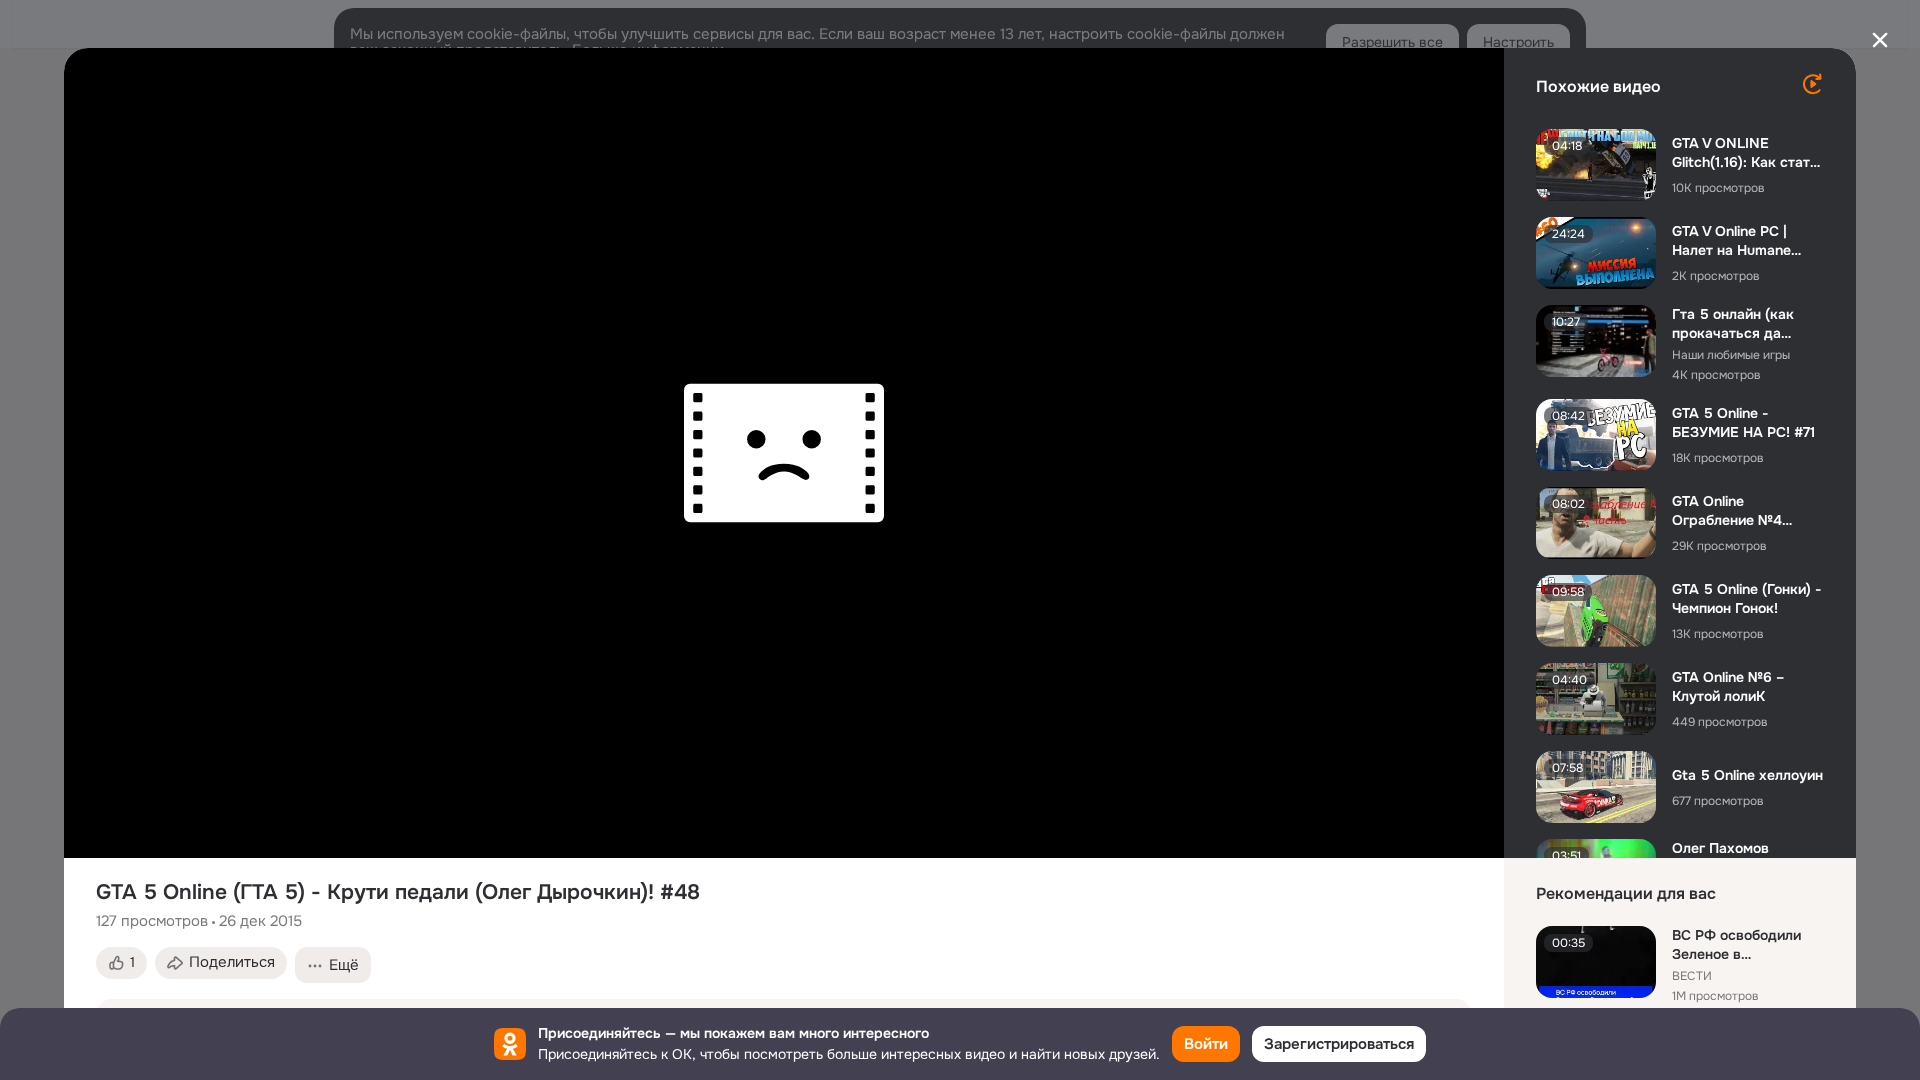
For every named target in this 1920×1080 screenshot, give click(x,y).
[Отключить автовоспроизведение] (1812, 84)
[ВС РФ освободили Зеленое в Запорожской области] (1596, 962)
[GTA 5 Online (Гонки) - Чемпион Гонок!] (1596, 611)
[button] (121, 963)
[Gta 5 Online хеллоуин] (1596, 787)
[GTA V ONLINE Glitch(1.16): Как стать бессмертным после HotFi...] (1596, 165)
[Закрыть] (1880, 40)
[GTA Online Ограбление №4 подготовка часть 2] (1596, 523)
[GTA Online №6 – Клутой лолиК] (1596, 699)
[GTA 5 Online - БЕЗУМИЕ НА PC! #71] (1596, 435)
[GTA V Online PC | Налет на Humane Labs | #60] (1596, 253)
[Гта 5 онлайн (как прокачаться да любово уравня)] (1596, 341)
